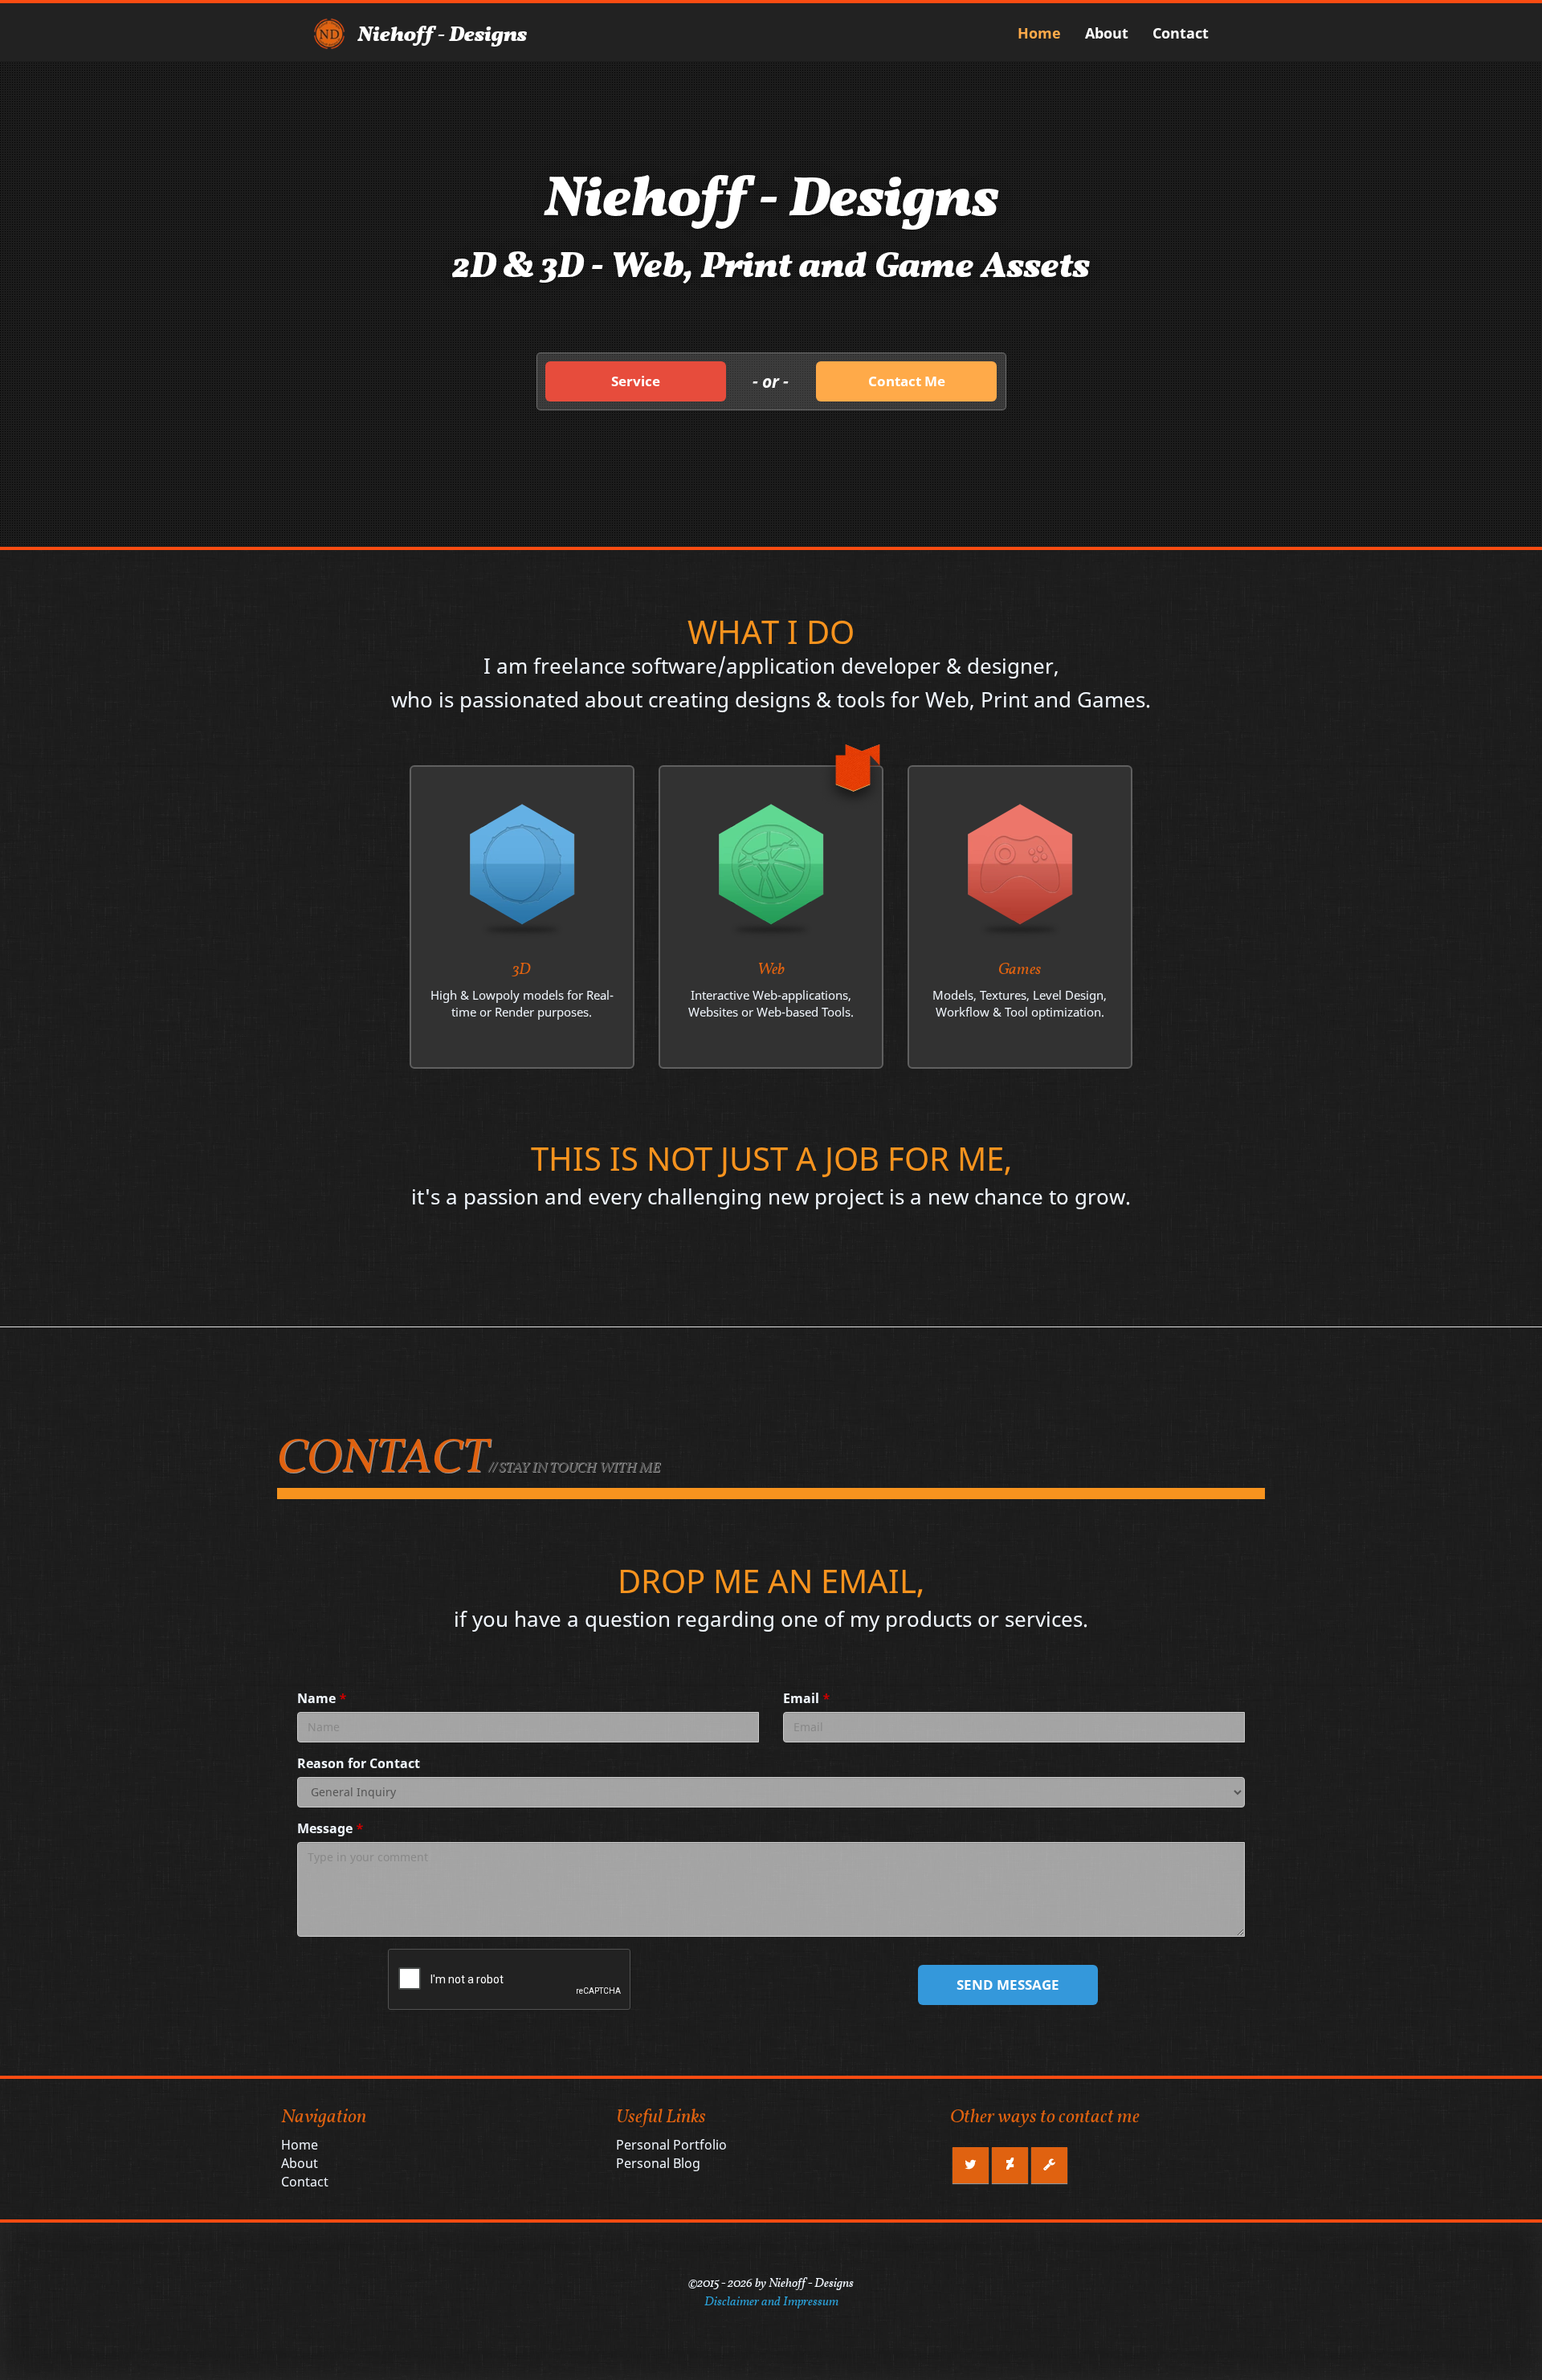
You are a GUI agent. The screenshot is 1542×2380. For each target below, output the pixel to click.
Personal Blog (658, 2163)
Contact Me (907, 381)
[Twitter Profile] (971, 2165)
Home (1039, 33)
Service (636, 381)
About (1107, 33)
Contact (1181, 33)
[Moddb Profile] (1049, 2165)
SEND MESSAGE (1008, 1985)
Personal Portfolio (671, 2145)
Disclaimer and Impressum (771, 2302)
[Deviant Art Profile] (1010, 2165)
